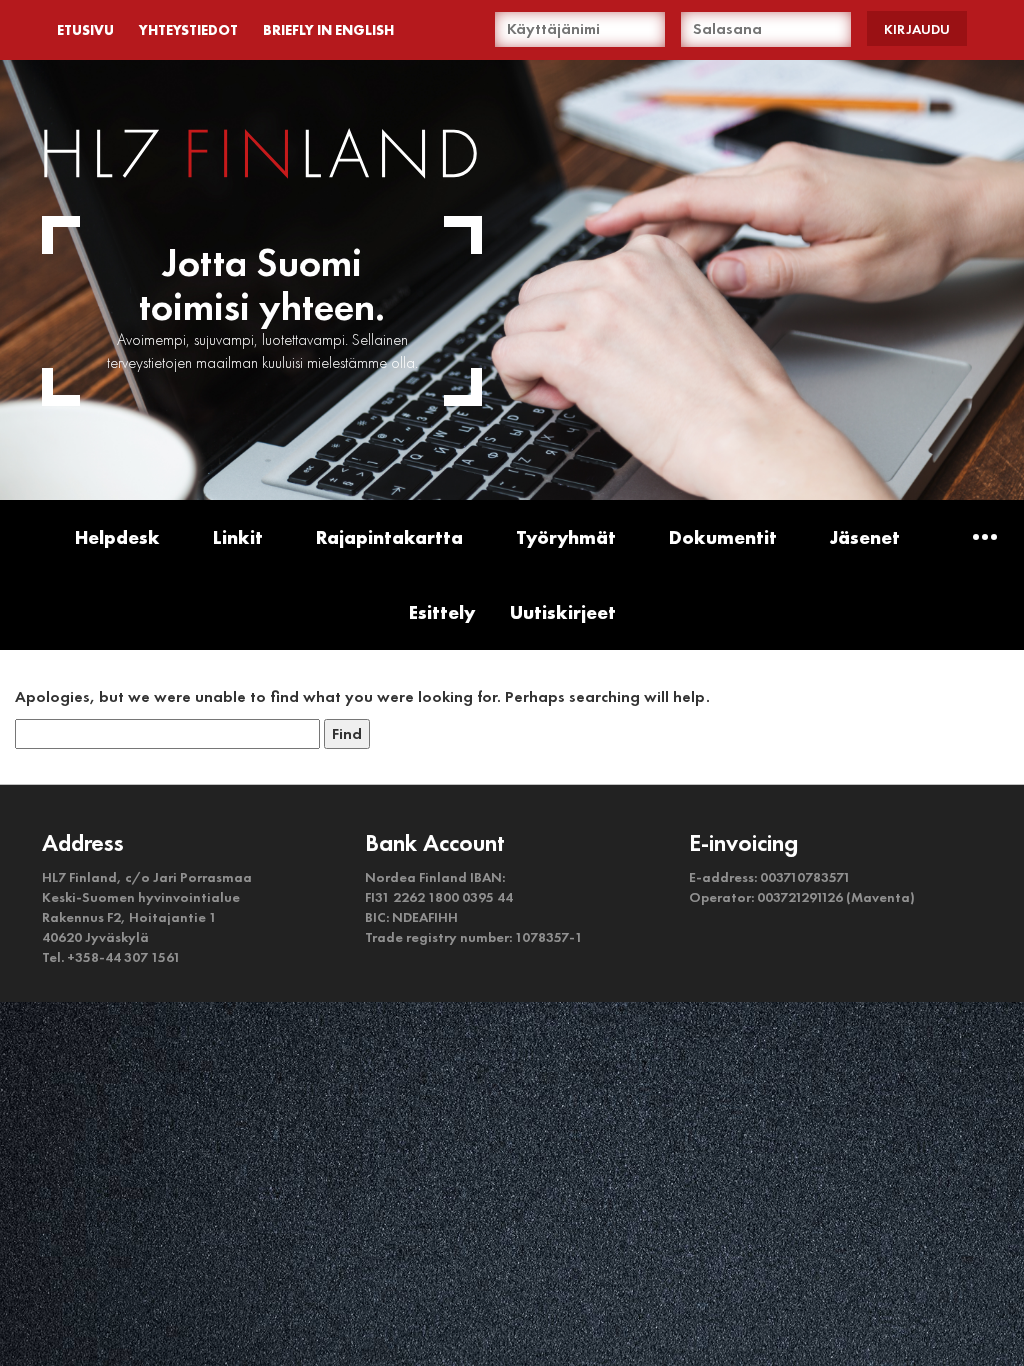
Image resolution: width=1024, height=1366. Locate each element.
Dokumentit (723, 537)
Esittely (442, 612)
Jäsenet (865, 537)
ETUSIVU (85, 30)
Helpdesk (117, 537)
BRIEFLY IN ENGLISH (328, 30)
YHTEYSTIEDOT (188, 30)
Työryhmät (566, 537)
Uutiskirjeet (563, 612)
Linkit (238, 537)
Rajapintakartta (389, 537)
